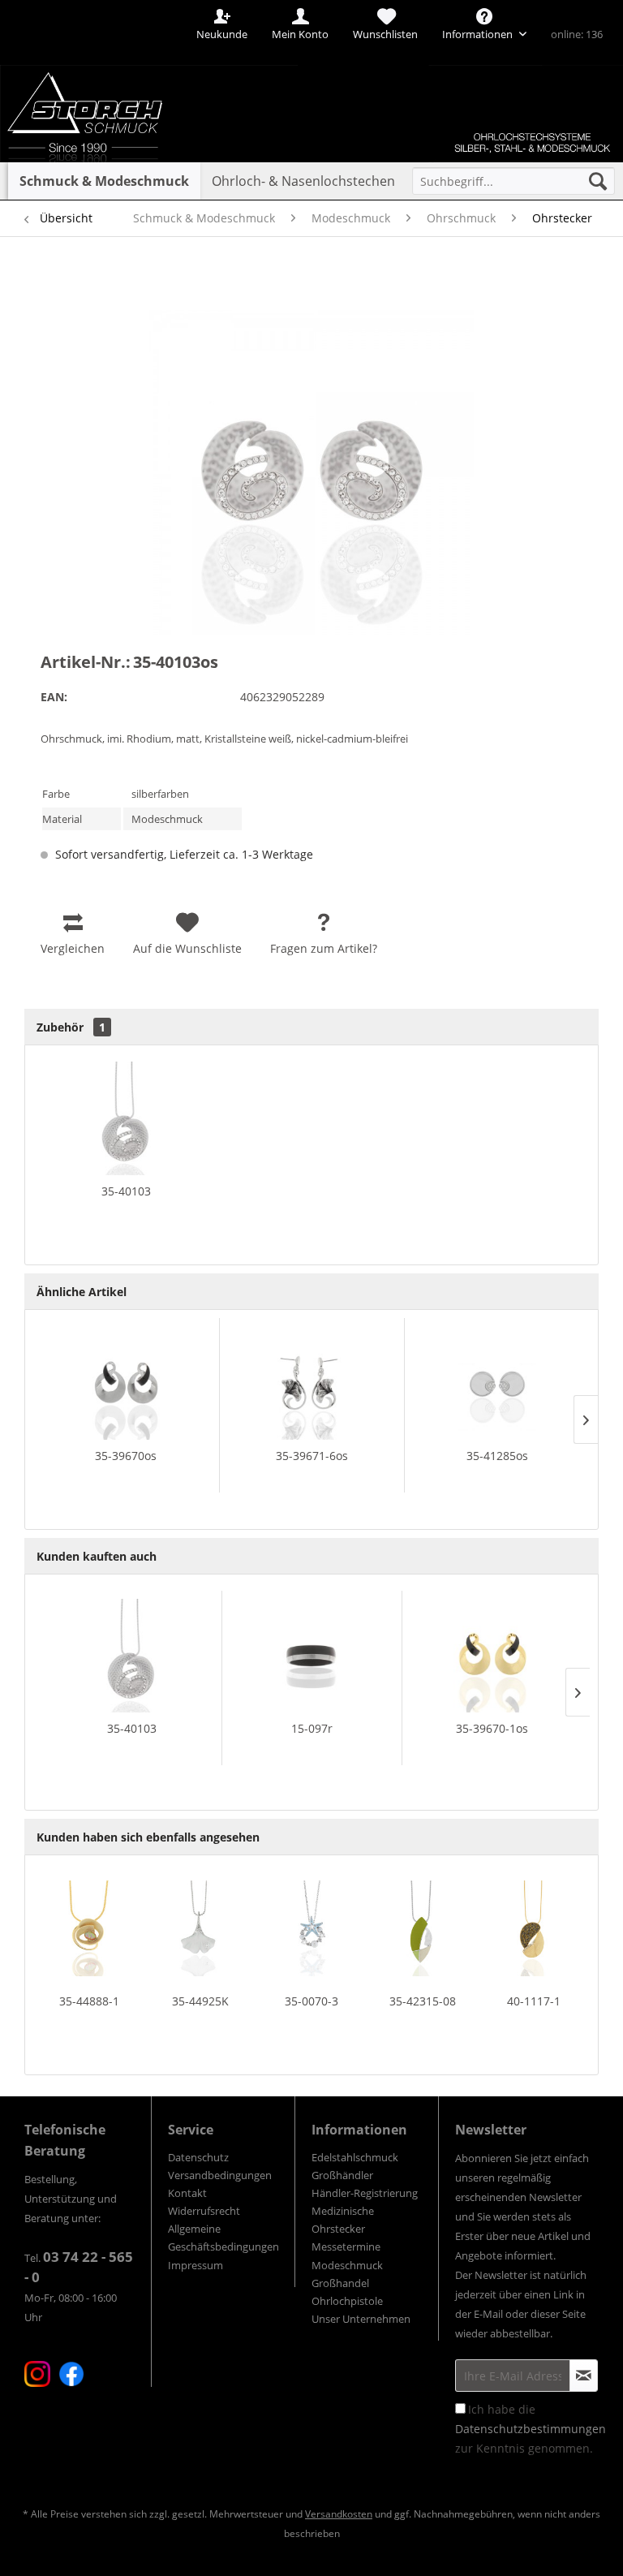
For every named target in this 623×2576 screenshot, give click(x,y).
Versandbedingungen (220, 2175)
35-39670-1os (492, 1728)
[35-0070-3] (311, 1928)
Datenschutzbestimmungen (531, 2429)
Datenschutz (198, 2157)
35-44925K (200, 2001)
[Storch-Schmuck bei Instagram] (37, 2374)
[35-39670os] (126, 1383)
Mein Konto (300, 34)
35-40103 (126, 1191)
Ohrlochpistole (347, 2301)
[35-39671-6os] (312, 1383)
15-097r (312, 1728)
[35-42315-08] (423, 1928)
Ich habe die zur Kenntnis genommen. (531, 2429)
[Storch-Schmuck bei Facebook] (71, 2374)
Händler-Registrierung (365, 2193)
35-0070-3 (311, 2001)
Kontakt (187, 2193)
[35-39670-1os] (492, 1656)
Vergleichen (73, 948)
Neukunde (222, 34)
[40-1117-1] (534, 1928)
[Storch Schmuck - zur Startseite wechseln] (109, 59)
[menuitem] (513, 181)
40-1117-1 (534, 2001)
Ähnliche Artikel (82, 1292)
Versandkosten (339, 2514)
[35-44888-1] (89, 1928)
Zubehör (71, 1027)
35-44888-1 (89, 2001)
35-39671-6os (312, 1456)
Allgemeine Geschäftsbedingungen (223, 2238)
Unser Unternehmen (361, 2319)
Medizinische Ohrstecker (343, 2220)
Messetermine (346, 2246)
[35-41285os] (497, 1383)
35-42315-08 (423, 2001)
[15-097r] (312, 1656)
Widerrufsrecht (204, 2211)
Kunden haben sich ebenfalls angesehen (148, 1837)
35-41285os (497, 1456)
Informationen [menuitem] (479, 34)
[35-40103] (126, 1118)
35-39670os (126, 1456)
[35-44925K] (200, 1928)
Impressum (195, 2265)
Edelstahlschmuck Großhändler (355, 2166)
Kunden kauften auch (97, 1556)
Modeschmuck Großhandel (347, 2274)
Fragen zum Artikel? (324, 948)
